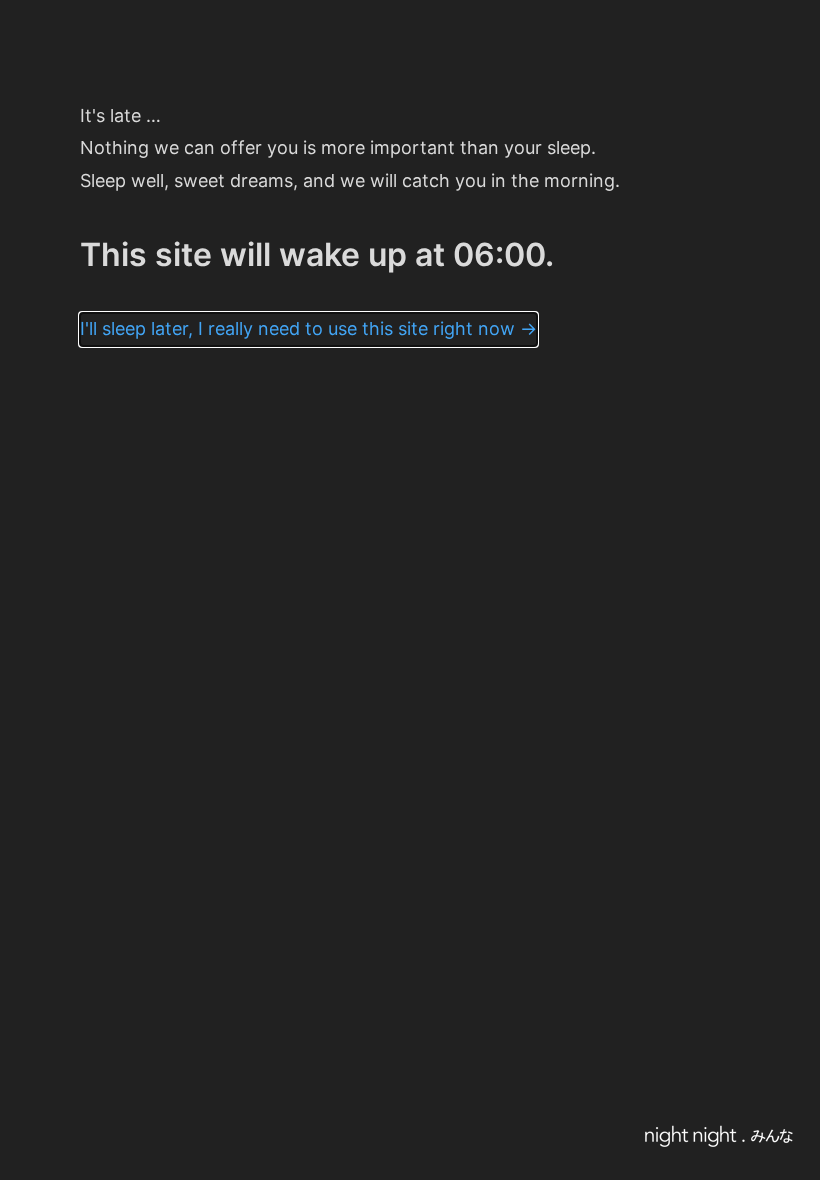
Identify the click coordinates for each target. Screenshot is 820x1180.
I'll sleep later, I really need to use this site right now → (308, 328)
